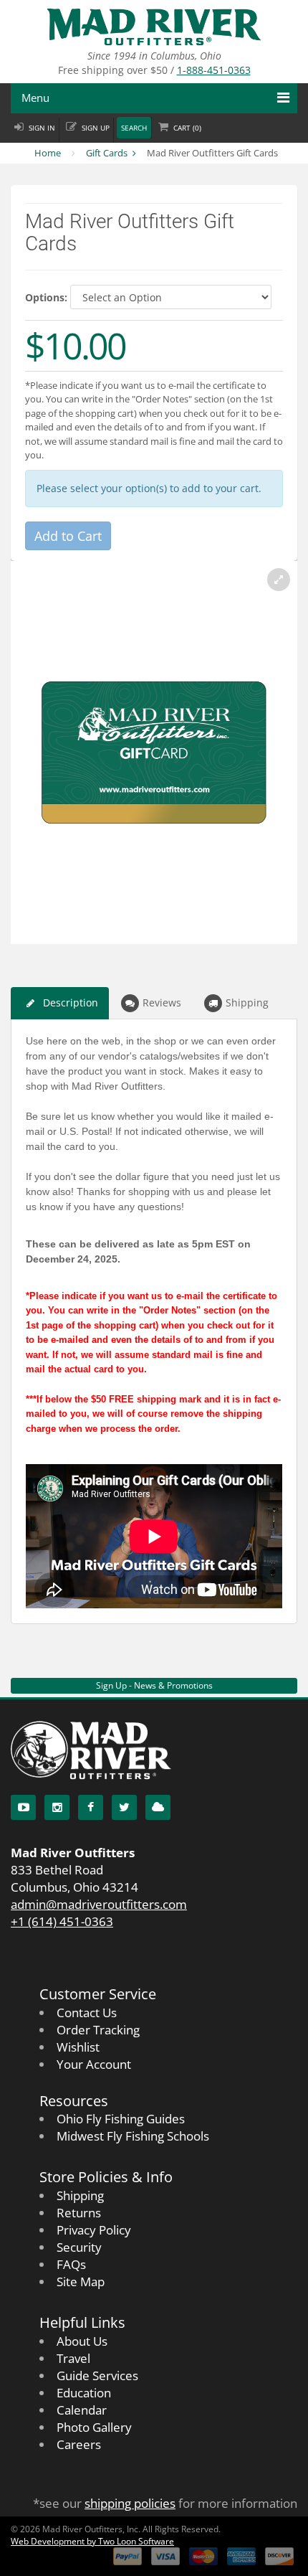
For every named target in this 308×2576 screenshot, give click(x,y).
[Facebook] (91, 1807)
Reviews (162, 1002)
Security (79, 2247)
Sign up (96, 128)
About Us (82, 2341)
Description (71, 1002)
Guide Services (97, 2376)
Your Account (94, 2064)
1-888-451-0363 (214, 70)
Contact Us (87, 2013)
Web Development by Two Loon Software (92, 2541)
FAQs (71, 2264)
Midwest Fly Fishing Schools (133, 2136)
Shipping (247, 1002)
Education (84, 2393)
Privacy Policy (94, 2230)
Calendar (82, 2410)
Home (48, 153)
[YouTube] (23, 1807)
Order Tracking (98, 2030)
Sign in (42, 128)
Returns (79, 2213)
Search (134, 128)
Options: (46, 297)
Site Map (81, 2282)
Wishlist (78, 2047)
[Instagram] (57, 1807)
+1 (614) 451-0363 (62, 1921)
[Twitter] (124, 1807)
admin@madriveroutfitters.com (99, 1904)
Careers (79, 2444)
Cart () (187, 128)
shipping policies (130, 2503)
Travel (73, 2358)
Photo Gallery (94, 2427)
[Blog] (158, 1807)
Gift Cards (107, 153)
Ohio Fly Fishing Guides (121, 2119)
